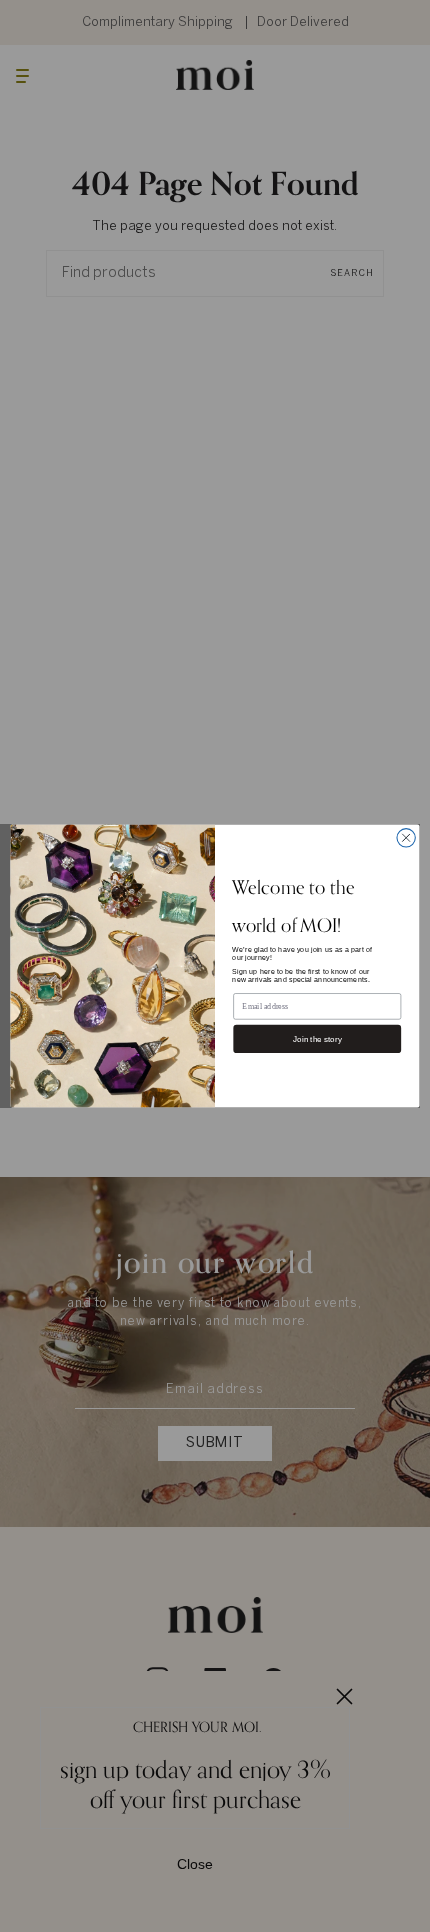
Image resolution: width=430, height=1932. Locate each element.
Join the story (317, 1038)
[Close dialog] (406, 838)
